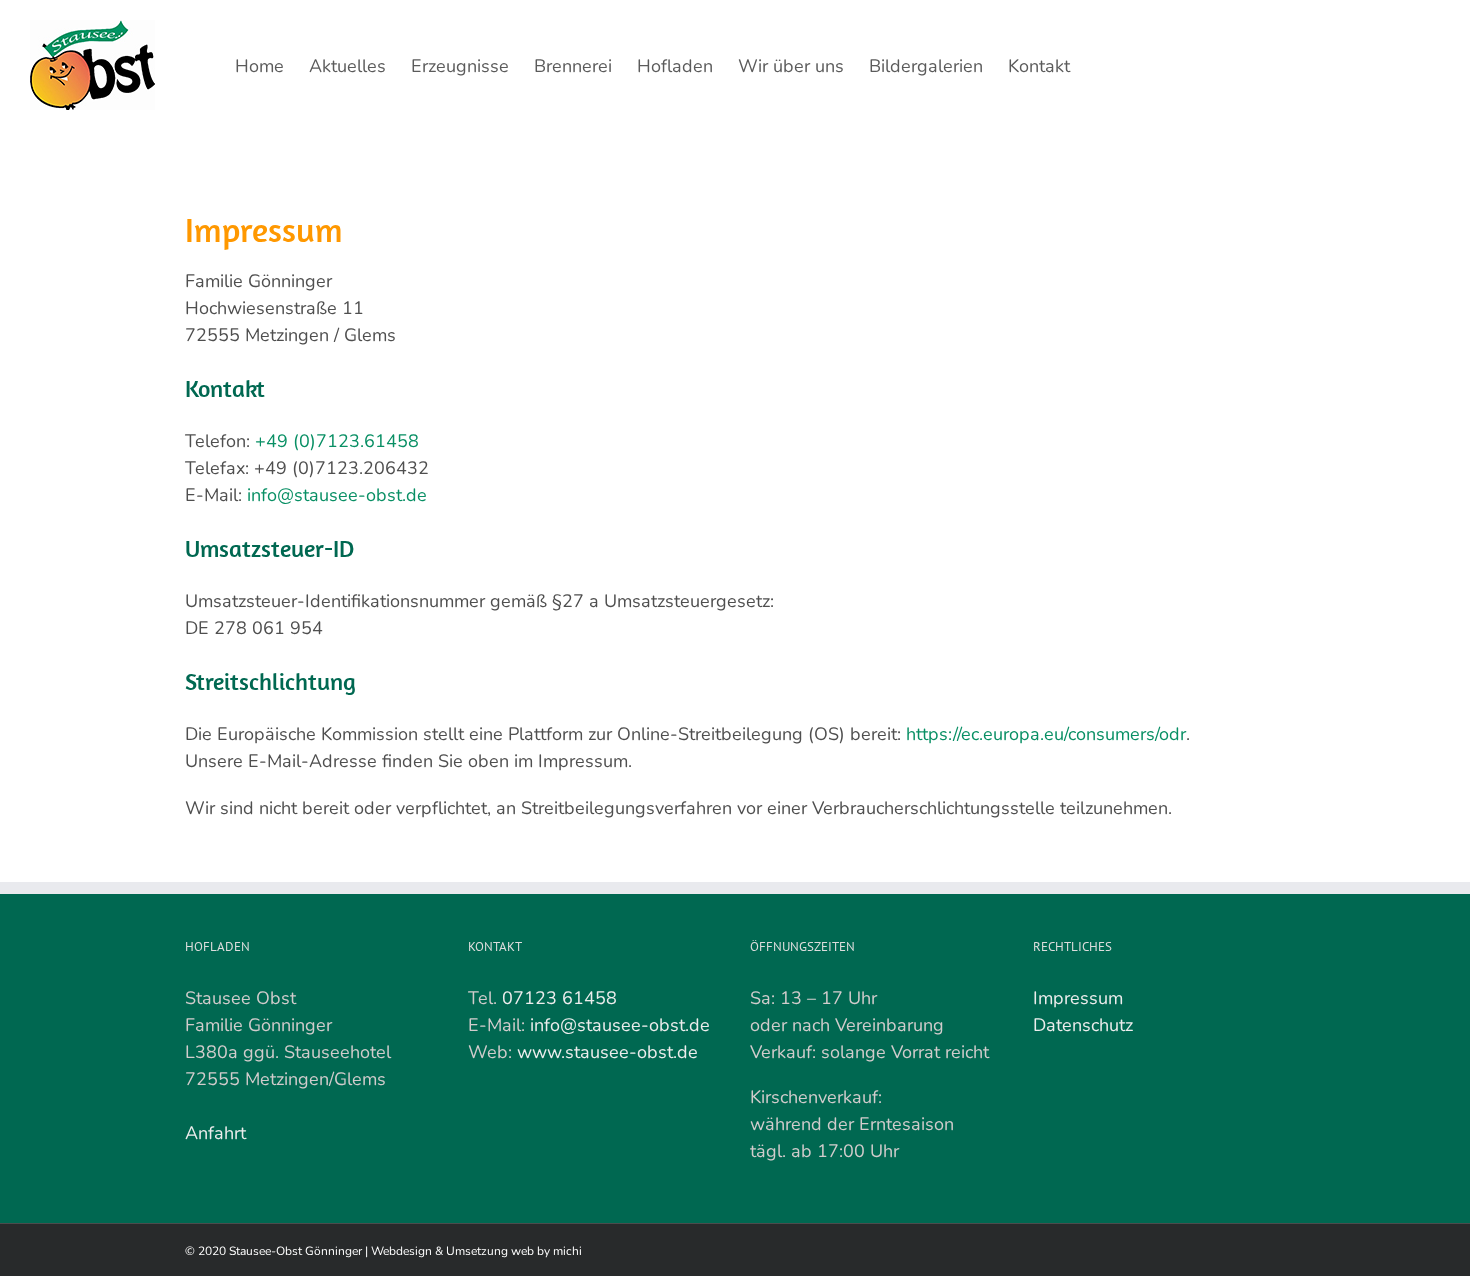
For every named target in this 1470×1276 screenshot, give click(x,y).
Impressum (1078, 998)
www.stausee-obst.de (607, 1052)
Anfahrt (215, 1133)
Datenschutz (1083, 1025)
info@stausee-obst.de (337, 495)
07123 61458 (559, 998)
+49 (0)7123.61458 (337, 441)
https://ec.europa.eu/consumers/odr (1046, 734)
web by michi (546, 1251)
